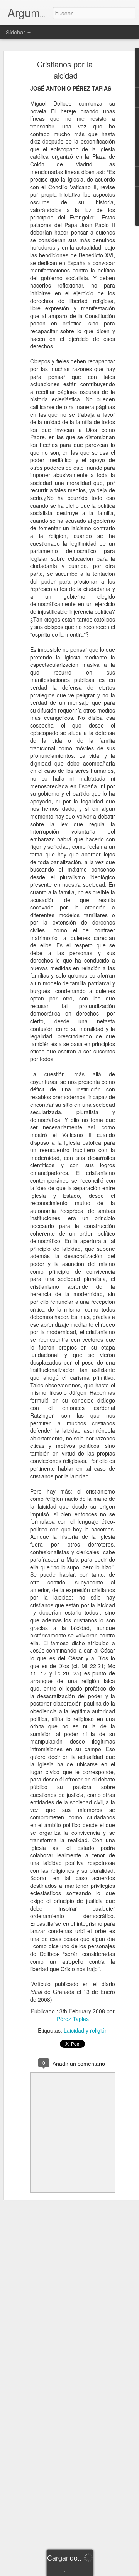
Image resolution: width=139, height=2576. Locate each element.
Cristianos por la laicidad (65, 70)
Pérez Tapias (73, 2019)
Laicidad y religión (86, 2030)
